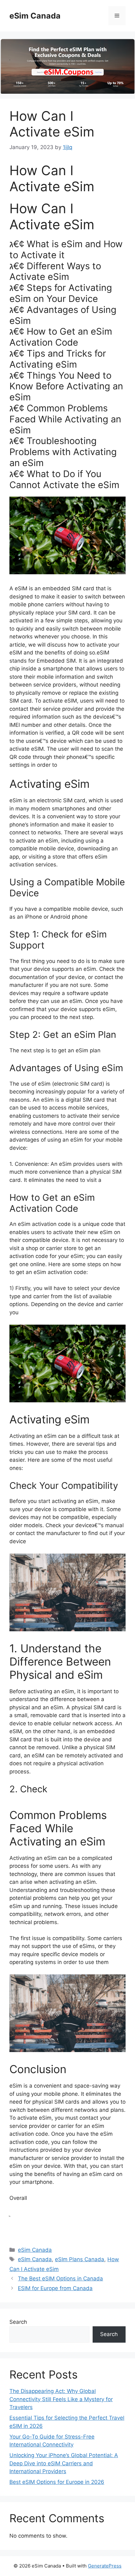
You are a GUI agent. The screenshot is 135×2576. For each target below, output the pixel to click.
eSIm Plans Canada (80, 2259)
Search (18, 2322)
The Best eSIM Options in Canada (60, 2278)
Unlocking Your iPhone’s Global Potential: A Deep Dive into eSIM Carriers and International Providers (64, 2463)
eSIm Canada (35, 2259)
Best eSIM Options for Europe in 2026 (57, 2482)
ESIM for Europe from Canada (55, 2288)
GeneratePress (105, 2566)
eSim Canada (35, 16)
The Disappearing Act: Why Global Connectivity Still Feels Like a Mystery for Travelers (61, 2399)
